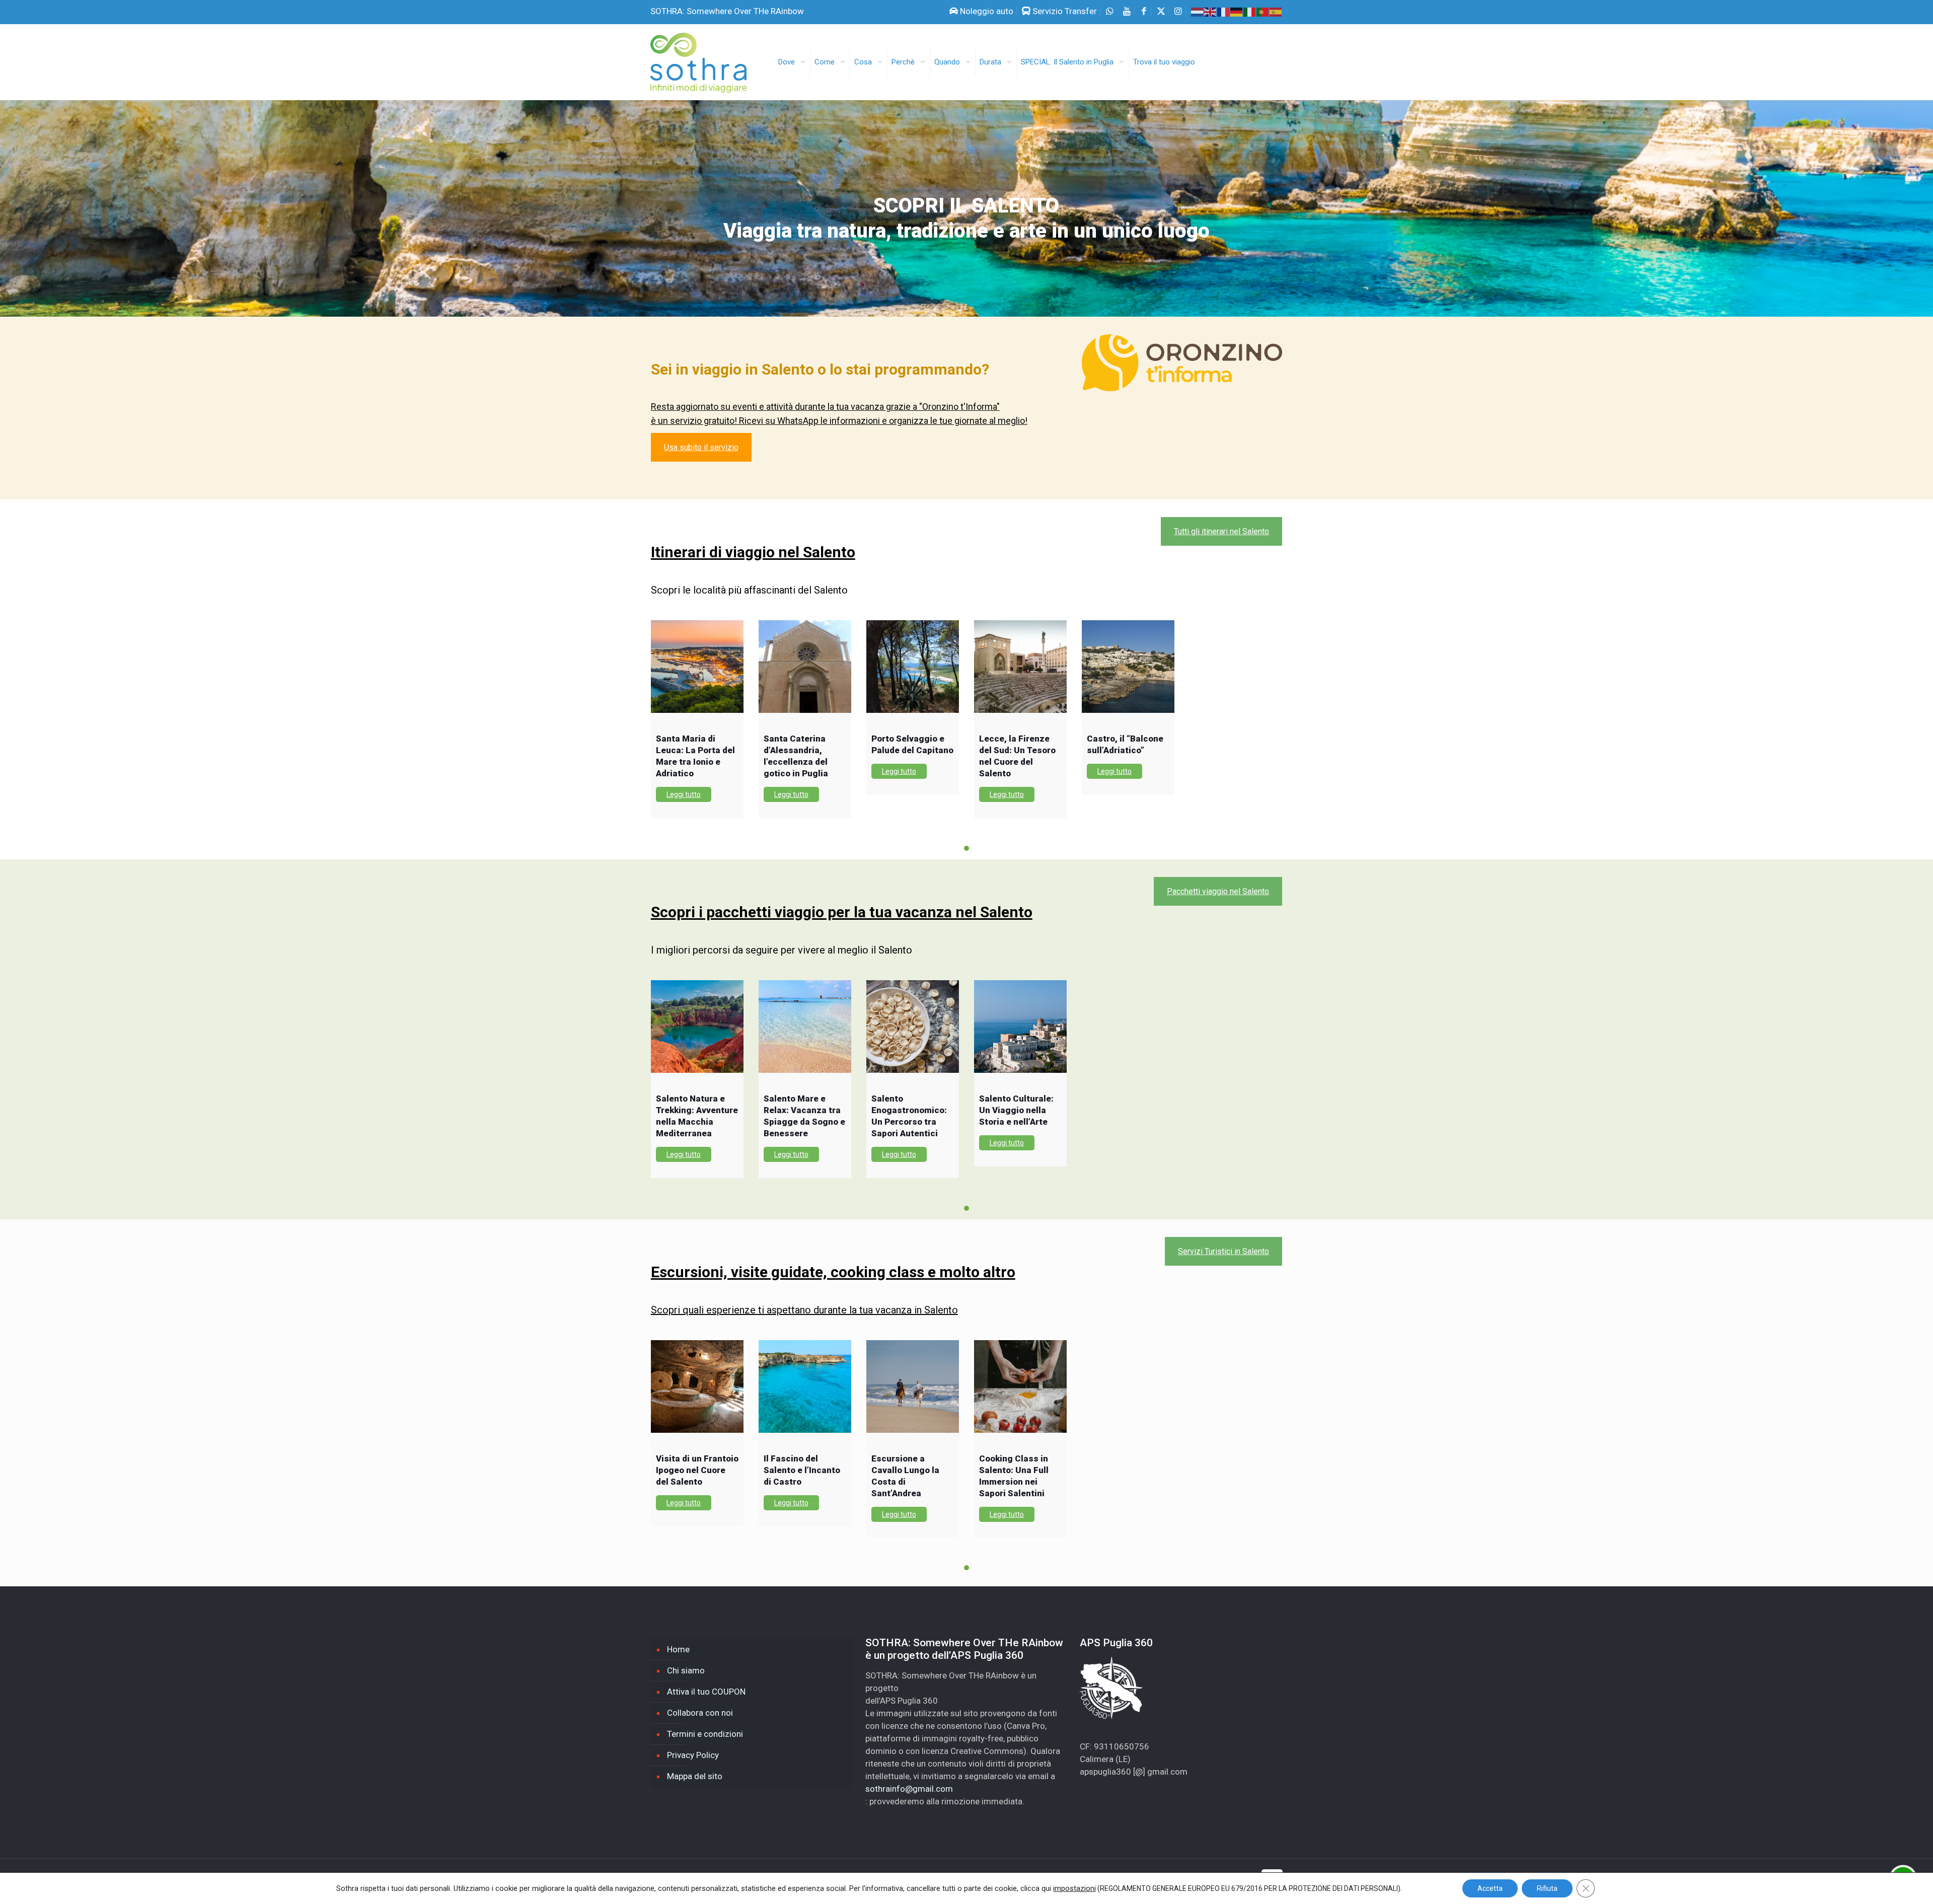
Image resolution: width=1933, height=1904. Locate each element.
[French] (1224, 11)
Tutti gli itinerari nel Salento (1221, 531)
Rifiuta (1547, 1888)
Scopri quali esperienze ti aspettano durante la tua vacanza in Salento (804, 1310)
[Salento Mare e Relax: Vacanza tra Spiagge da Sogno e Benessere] (805, 1027)
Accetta (1490, 1888)
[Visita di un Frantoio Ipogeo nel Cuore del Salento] (697, 1386)
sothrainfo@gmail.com (909, 1789)
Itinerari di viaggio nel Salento (753, 552)
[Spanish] (1276, 11)
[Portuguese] (1263, 11)
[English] (1211, 11)
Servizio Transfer (1064, 11)
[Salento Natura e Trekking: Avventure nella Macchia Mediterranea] (697, 1027)
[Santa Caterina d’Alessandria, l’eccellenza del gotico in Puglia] (805, 667)
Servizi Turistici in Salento (1223, 1251)
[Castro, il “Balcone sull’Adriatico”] (1128, 667)
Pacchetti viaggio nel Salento (1218, 891)
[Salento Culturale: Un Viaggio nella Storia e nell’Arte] (1020, 1027)
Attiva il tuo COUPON (706, 1692)
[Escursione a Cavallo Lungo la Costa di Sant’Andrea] (913, 1386)
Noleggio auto (986, 11)
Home (678, 1649)
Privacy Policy (693, 1755)
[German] (1237, 11)
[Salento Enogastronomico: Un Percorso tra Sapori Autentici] (913, 1027)
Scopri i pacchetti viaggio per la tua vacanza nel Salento (842, 912)
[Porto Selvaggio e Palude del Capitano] (913, 667)
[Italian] (1250, 11)
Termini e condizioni (705, 1734)
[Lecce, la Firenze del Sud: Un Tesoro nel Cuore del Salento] (1020, 667)
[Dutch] (1198, 11)
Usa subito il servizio (701, 447)
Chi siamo (686, 1670)
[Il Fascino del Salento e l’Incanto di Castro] (805, 1386)
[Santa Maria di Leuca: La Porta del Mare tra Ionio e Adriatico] (697, 667)
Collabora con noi (700, 1713)
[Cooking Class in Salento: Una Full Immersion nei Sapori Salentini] (1020, 1386)
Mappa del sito (695, 1776)
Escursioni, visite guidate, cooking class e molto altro (833, 1272)
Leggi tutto (684, 794)
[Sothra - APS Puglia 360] (705, 58)
